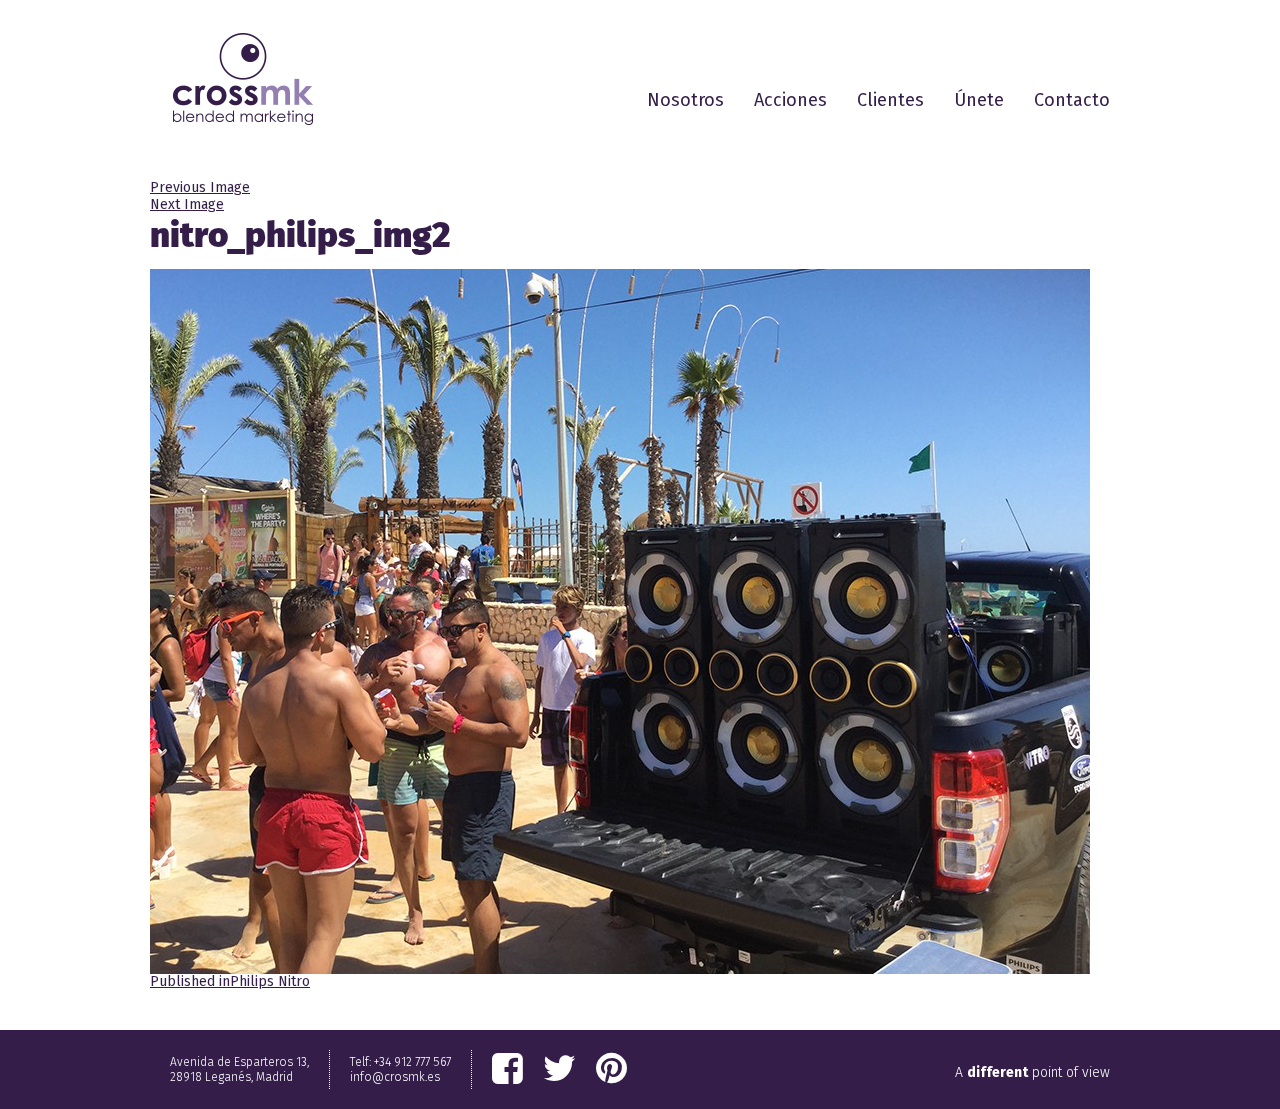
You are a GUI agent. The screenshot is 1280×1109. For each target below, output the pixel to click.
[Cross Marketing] (243, 79)
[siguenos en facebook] (507, 1069)
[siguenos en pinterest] (611, 1069)
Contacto (1072, 100)
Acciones (790, 100)
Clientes (890, 100)
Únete (979, 100)
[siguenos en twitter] (559, 1069)
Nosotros (685, 100)
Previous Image (200, 187)
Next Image (187, 204)
